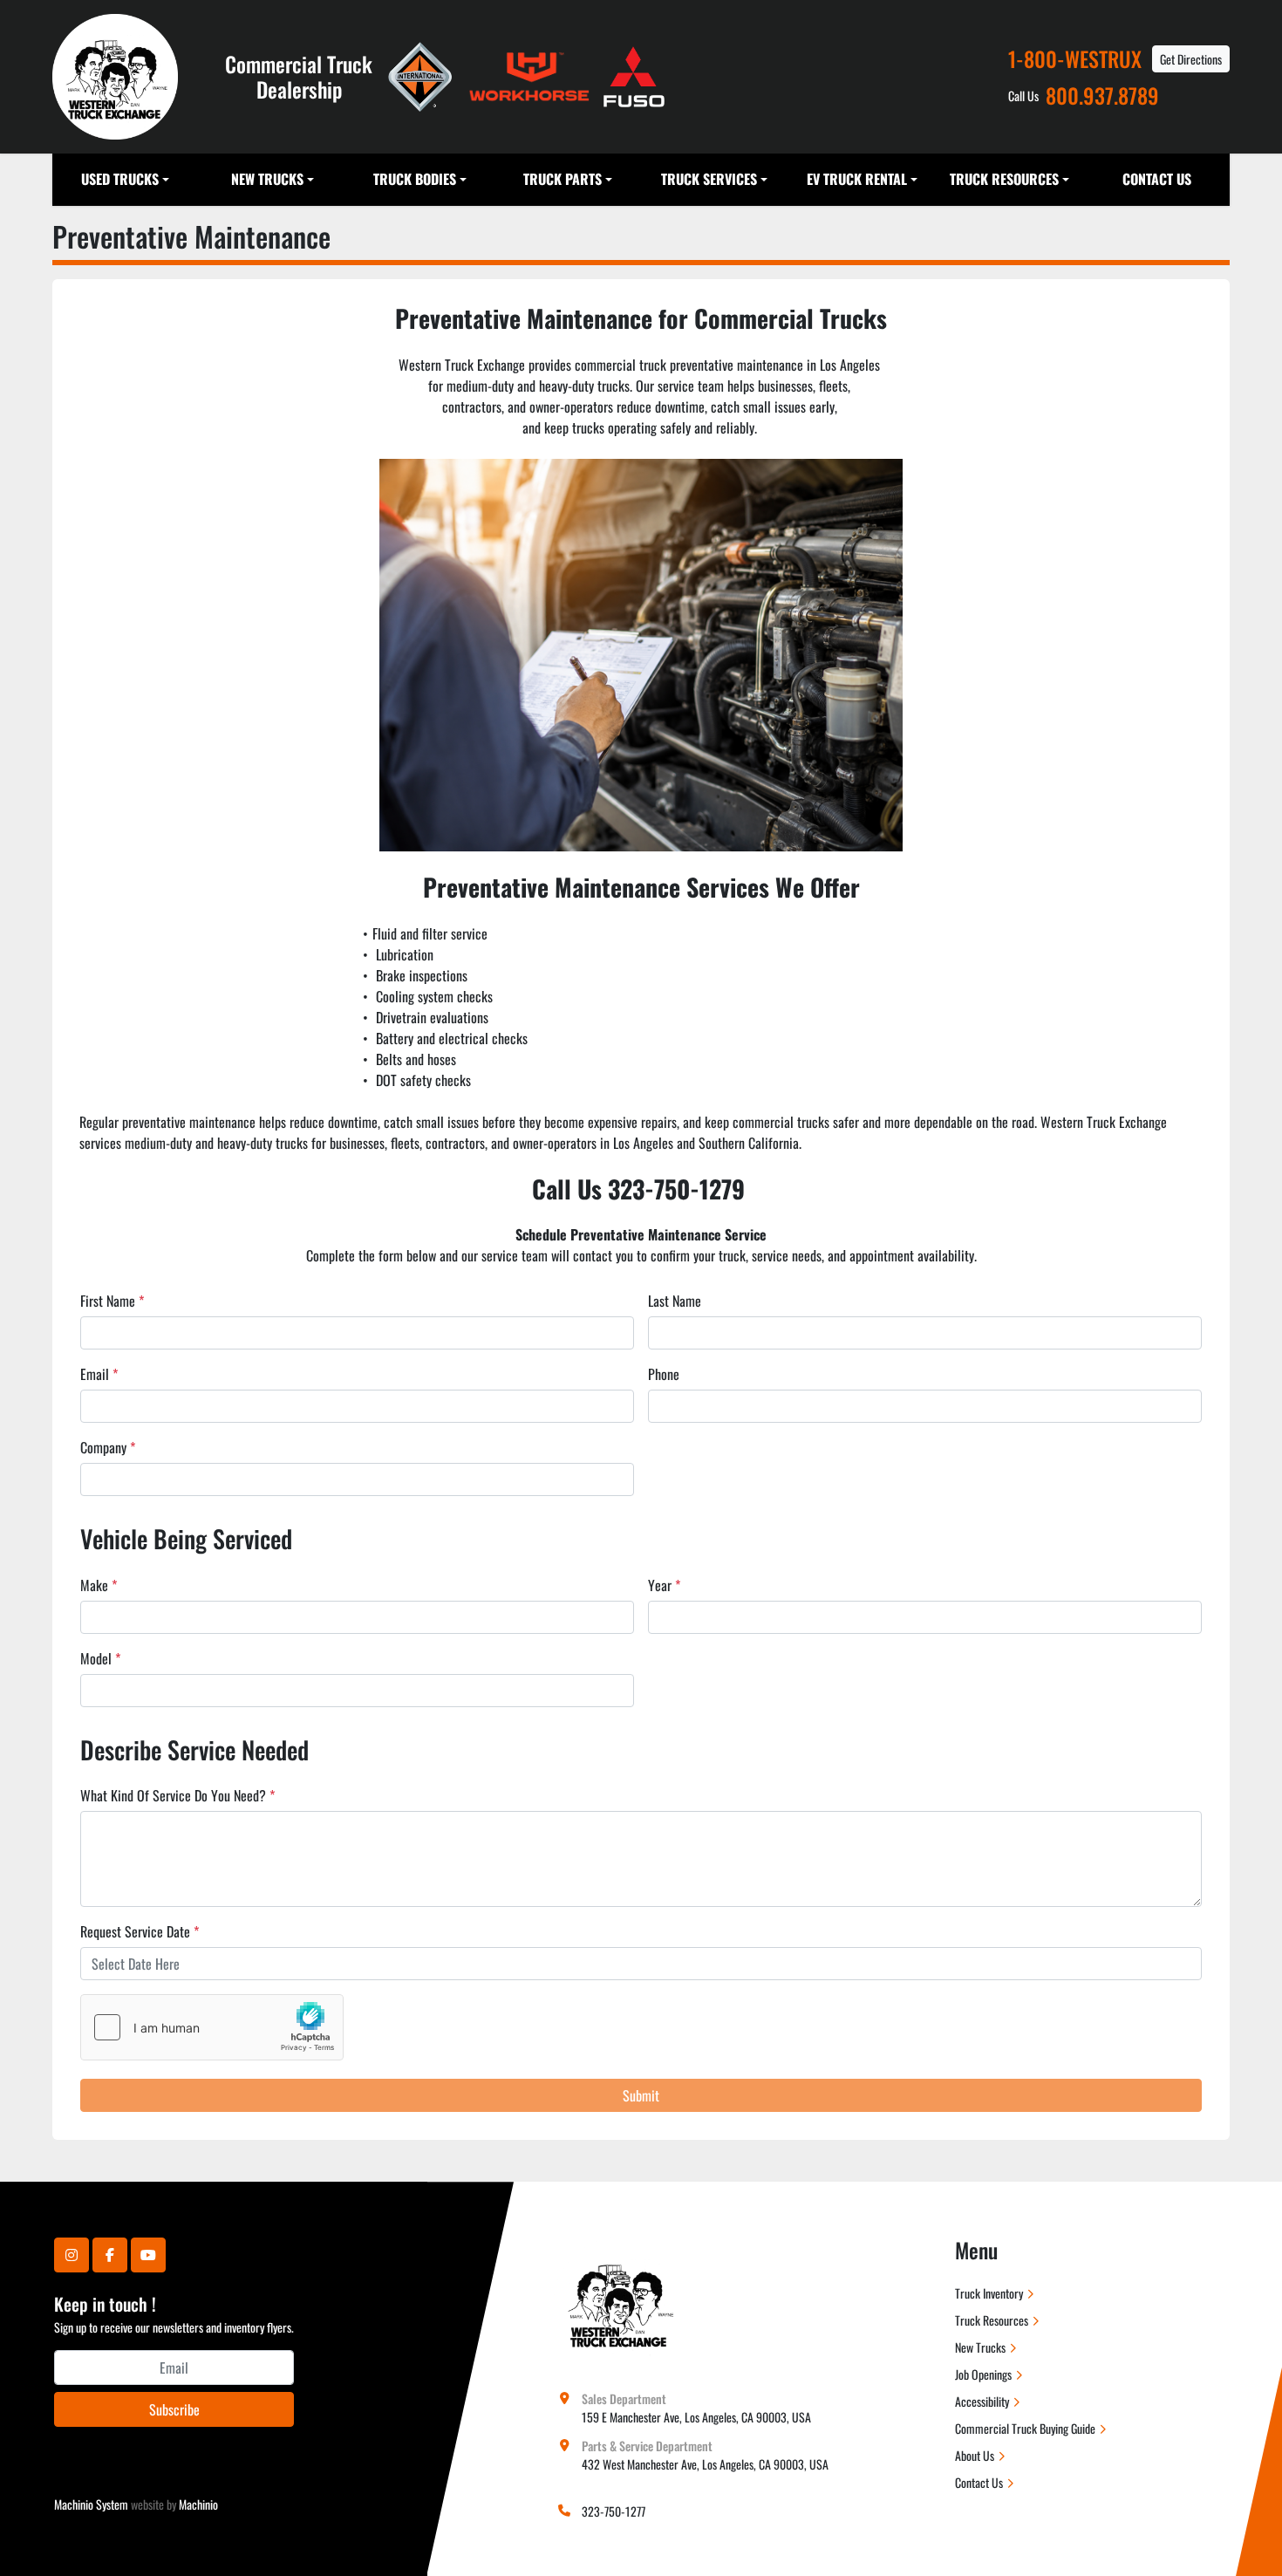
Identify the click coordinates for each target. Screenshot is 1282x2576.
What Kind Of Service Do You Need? (177, 1795)
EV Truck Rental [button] (857, 179)
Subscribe (174, 2409)
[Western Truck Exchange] (619, 2301)
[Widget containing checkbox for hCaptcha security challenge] (212, 2027)
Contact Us (1157, 179)
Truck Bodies (415, 179)
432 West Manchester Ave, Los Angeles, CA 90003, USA (705, 2464)
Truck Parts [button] (563, 179)
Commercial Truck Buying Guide (1025, 2428)
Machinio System (91, 2504)
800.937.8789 (1102, 96)
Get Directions (1191, 59)
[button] (126, 180)
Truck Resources (992, 2320)
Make (99, 1585)
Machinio (198, 2504)
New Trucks (267, 179)
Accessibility (982, 2401)
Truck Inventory (989, 2293)
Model (100, 1658)
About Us (975, 2455)
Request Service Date (140, 1931)
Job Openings (983, 2374)
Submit (641, 2095)
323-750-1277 (614, 2511)
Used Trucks (120, 179)
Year (664, 1585)
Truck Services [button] (709, 179)
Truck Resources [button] (1004, 179)
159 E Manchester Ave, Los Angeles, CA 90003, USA (696, 2417)
